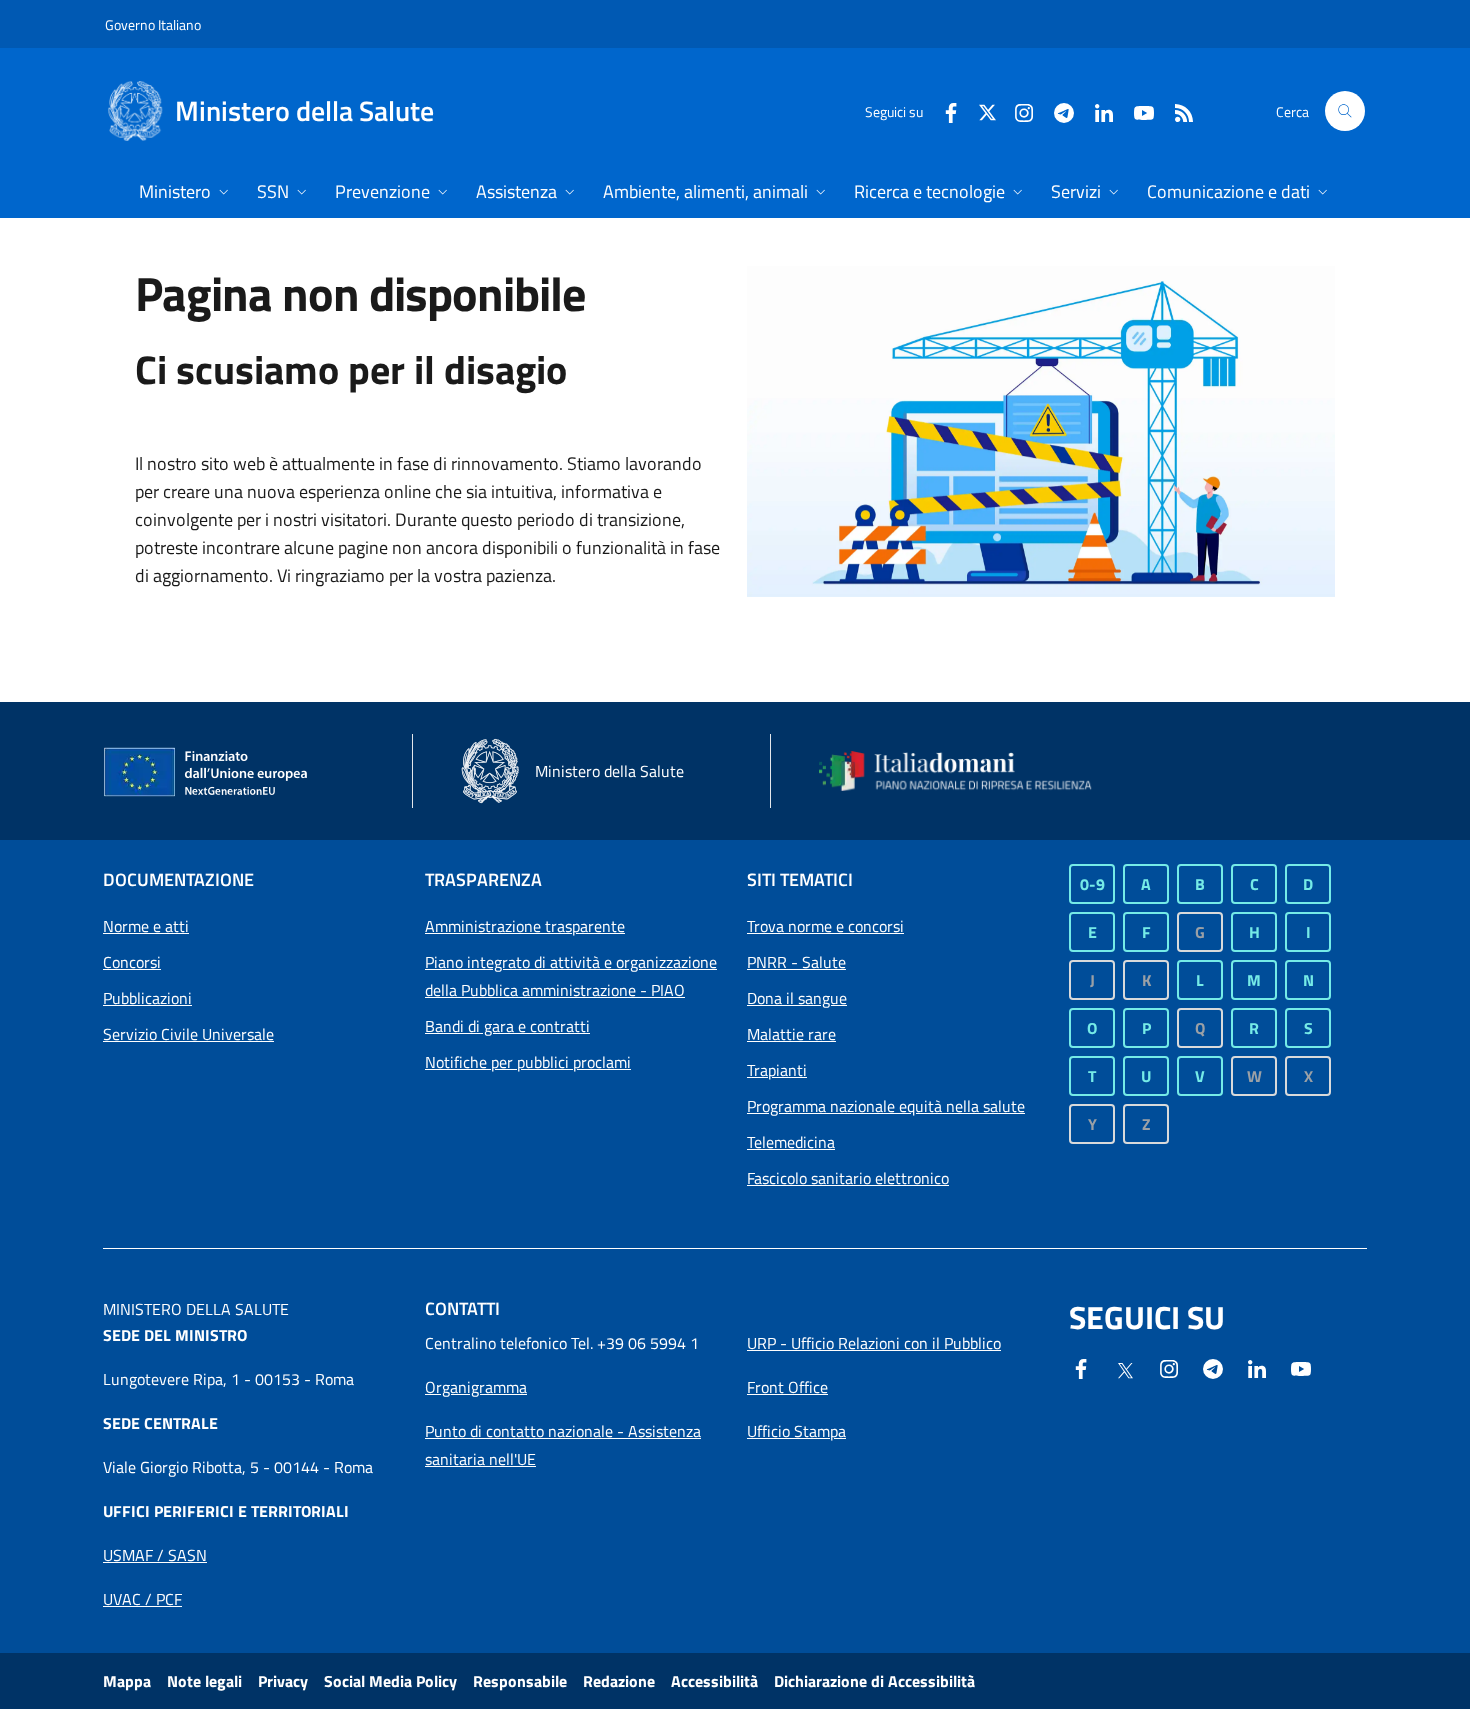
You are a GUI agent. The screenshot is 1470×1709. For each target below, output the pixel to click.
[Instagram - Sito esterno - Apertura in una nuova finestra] (1016, 110)
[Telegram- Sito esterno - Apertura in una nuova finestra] (1056, 110)
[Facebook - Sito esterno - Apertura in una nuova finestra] (943, 110)
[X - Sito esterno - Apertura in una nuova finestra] (987, 110)
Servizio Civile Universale (188, 1034)
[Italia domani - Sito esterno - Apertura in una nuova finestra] (968, 771)
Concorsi (132, 962)
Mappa (127, 1681)
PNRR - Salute (796, 962)
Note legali (204, 1681)
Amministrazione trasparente (525, 926)
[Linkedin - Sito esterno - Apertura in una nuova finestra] (1096, 110)
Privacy (283, 1681)
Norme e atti (146, 926)
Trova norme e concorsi (825, 926)
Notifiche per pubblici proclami (528, 1062)
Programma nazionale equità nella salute (886, 1106)
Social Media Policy (390, 1681)
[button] (1345, 111)
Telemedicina (791, 1142)
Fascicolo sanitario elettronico (848, 1178)
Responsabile (520, 1681)
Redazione (619, 1681)
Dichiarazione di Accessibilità (874, 1681)
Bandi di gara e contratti (507, 1026)
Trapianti (777, 1070)
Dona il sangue (797, 998)
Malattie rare (791, 1034)
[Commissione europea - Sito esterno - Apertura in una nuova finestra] (207, 773)
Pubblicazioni (147, 998)
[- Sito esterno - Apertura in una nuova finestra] (1301, 1367)
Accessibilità (714, 1681)
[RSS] (1176, 110)
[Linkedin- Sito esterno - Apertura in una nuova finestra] (1257, 1367)
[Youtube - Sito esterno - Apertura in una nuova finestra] (1136, 110)
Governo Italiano (153, 24)
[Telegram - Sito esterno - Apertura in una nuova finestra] (1213, 1367)
